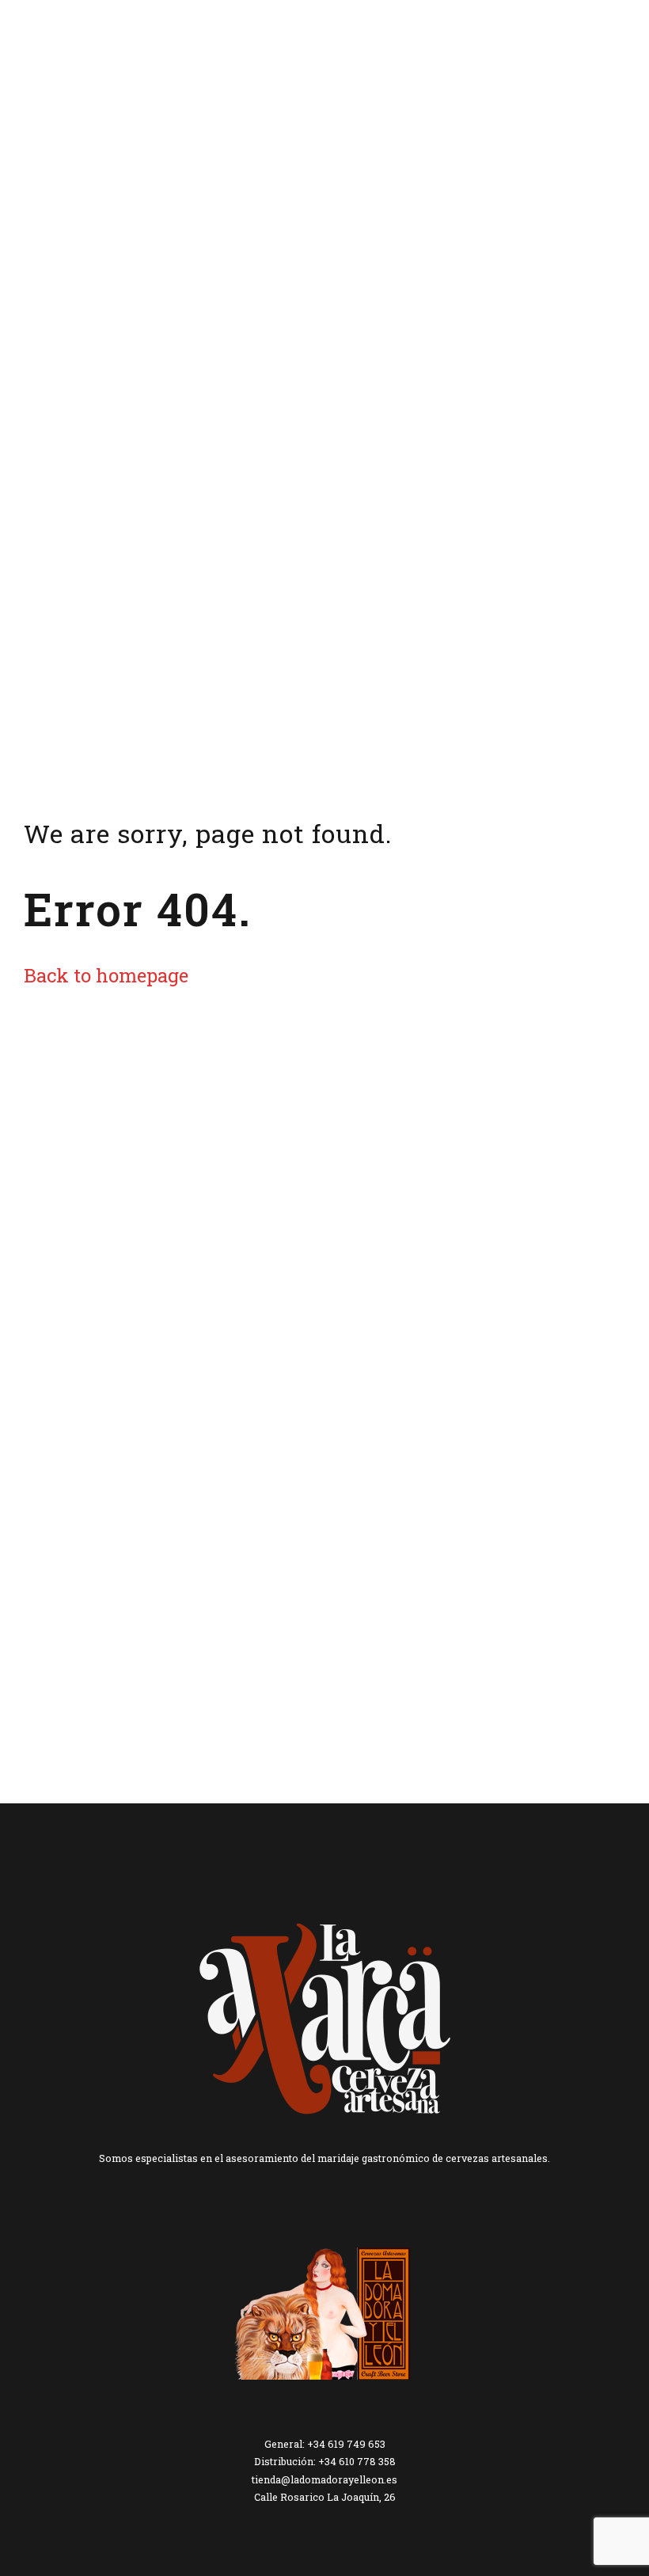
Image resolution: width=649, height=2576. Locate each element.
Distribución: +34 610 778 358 (325, 2461)
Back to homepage (106, 975)
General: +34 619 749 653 (325, 2444)
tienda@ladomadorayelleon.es (324, 2479)
